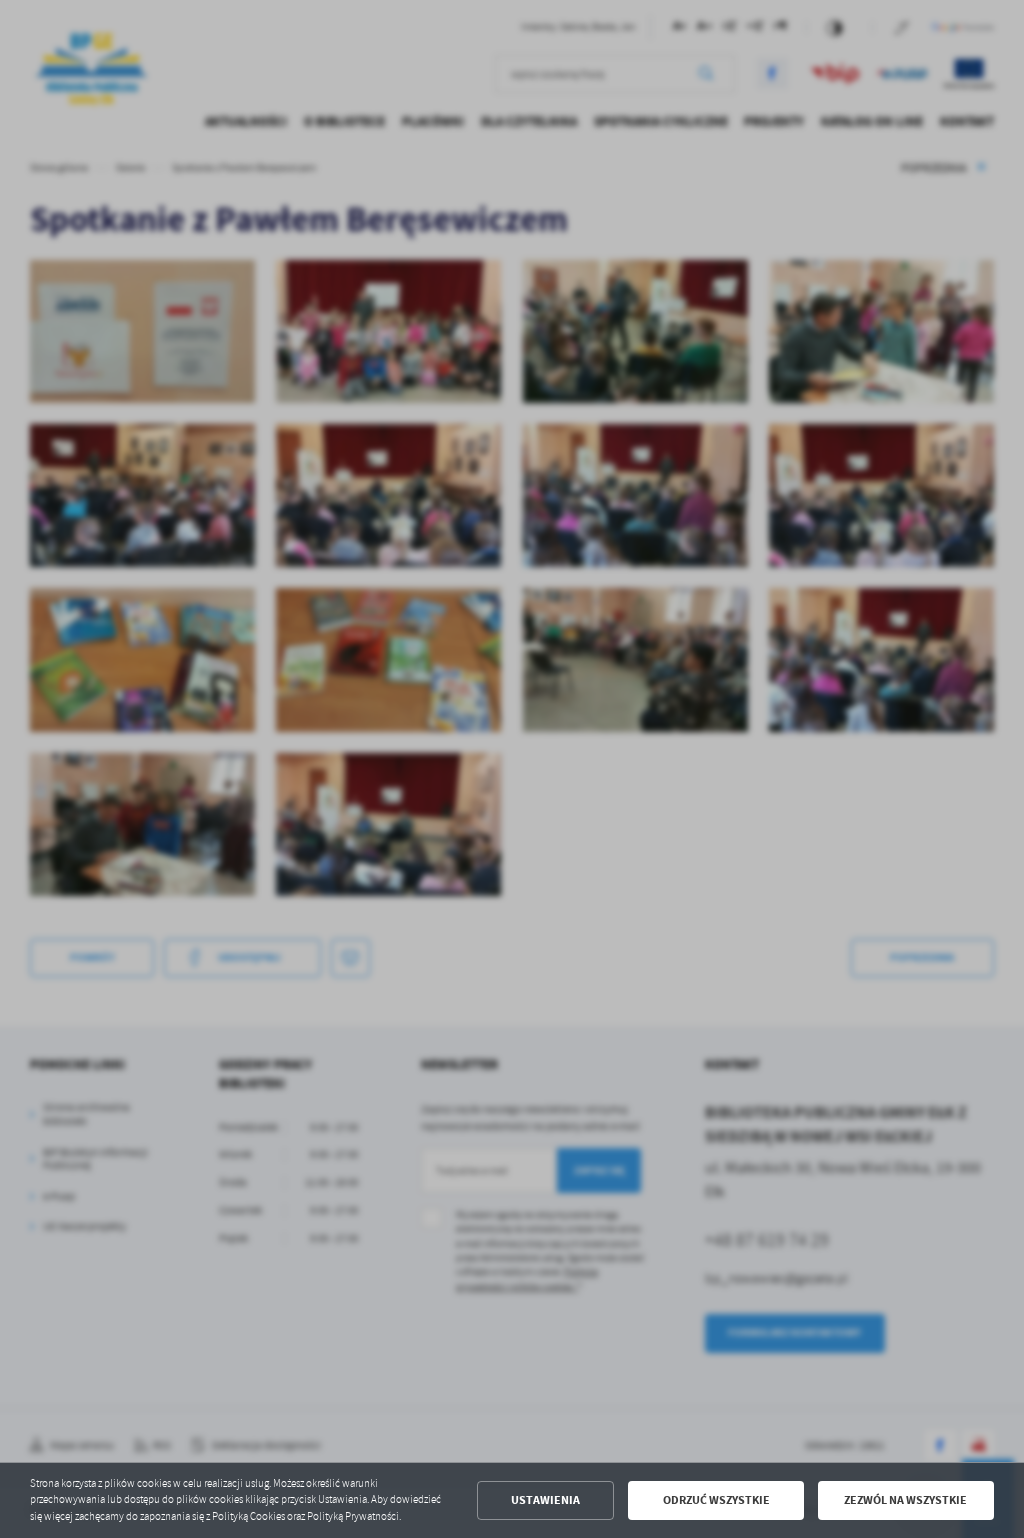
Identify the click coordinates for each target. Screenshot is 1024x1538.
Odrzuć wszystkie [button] (716, 1500)
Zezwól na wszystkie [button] (905, 1500)
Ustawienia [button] (545, 1500)
